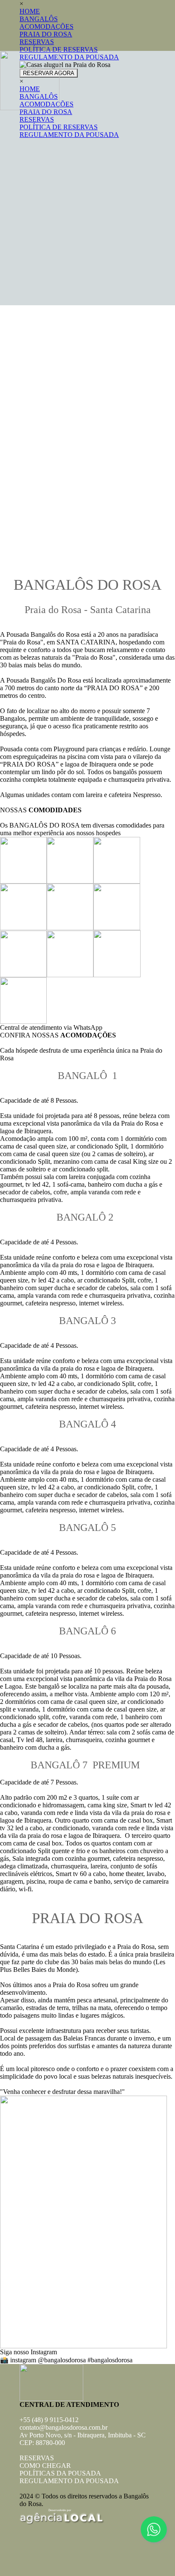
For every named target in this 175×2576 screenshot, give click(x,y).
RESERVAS (37, 42)
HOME (30, 11)
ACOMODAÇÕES (47, 26)
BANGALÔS (39, 19)
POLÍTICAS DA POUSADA (60, 2473)
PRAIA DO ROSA (46, 34)
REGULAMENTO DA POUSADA (69, 2481)
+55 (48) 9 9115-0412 (49, 2420)
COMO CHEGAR (45, 2466)
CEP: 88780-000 (42, 2443)
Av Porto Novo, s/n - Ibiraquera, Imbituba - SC (83, 2435)
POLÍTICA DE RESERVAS (59, 49)
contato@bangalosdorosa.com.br (64, 2427)
